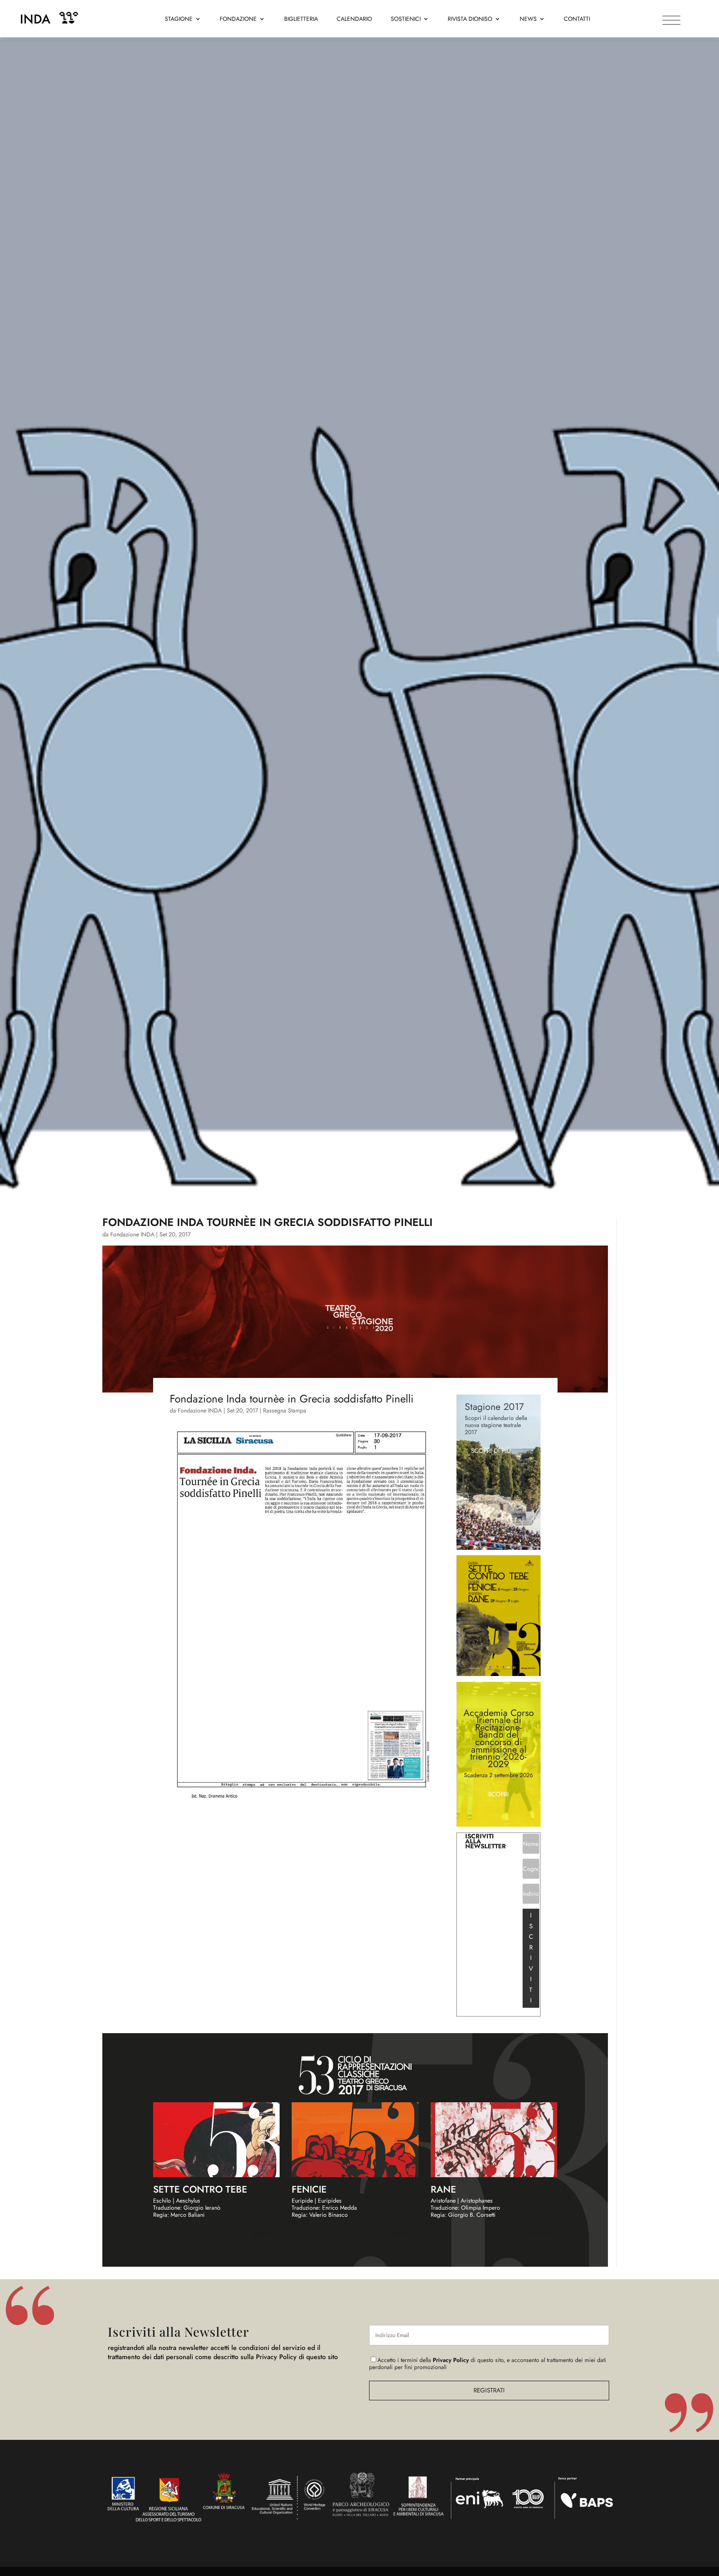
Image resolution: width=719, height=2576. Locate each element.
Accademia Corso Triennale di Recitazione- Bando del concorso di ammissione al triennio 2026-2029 (499, 1738)
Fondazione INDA (132, 1234)
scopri (263, 2233)
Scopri (498, 1794)
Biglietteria (301, 19)
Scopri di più (491, 1451)
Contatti (577, 19)
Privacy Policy (451, 2360)
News (528, 19)
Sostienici (406, 19)
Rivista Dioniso (470, 19)
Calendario (354, 19)
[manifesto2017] (499, 1674)
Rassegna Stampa (285, 1410)
